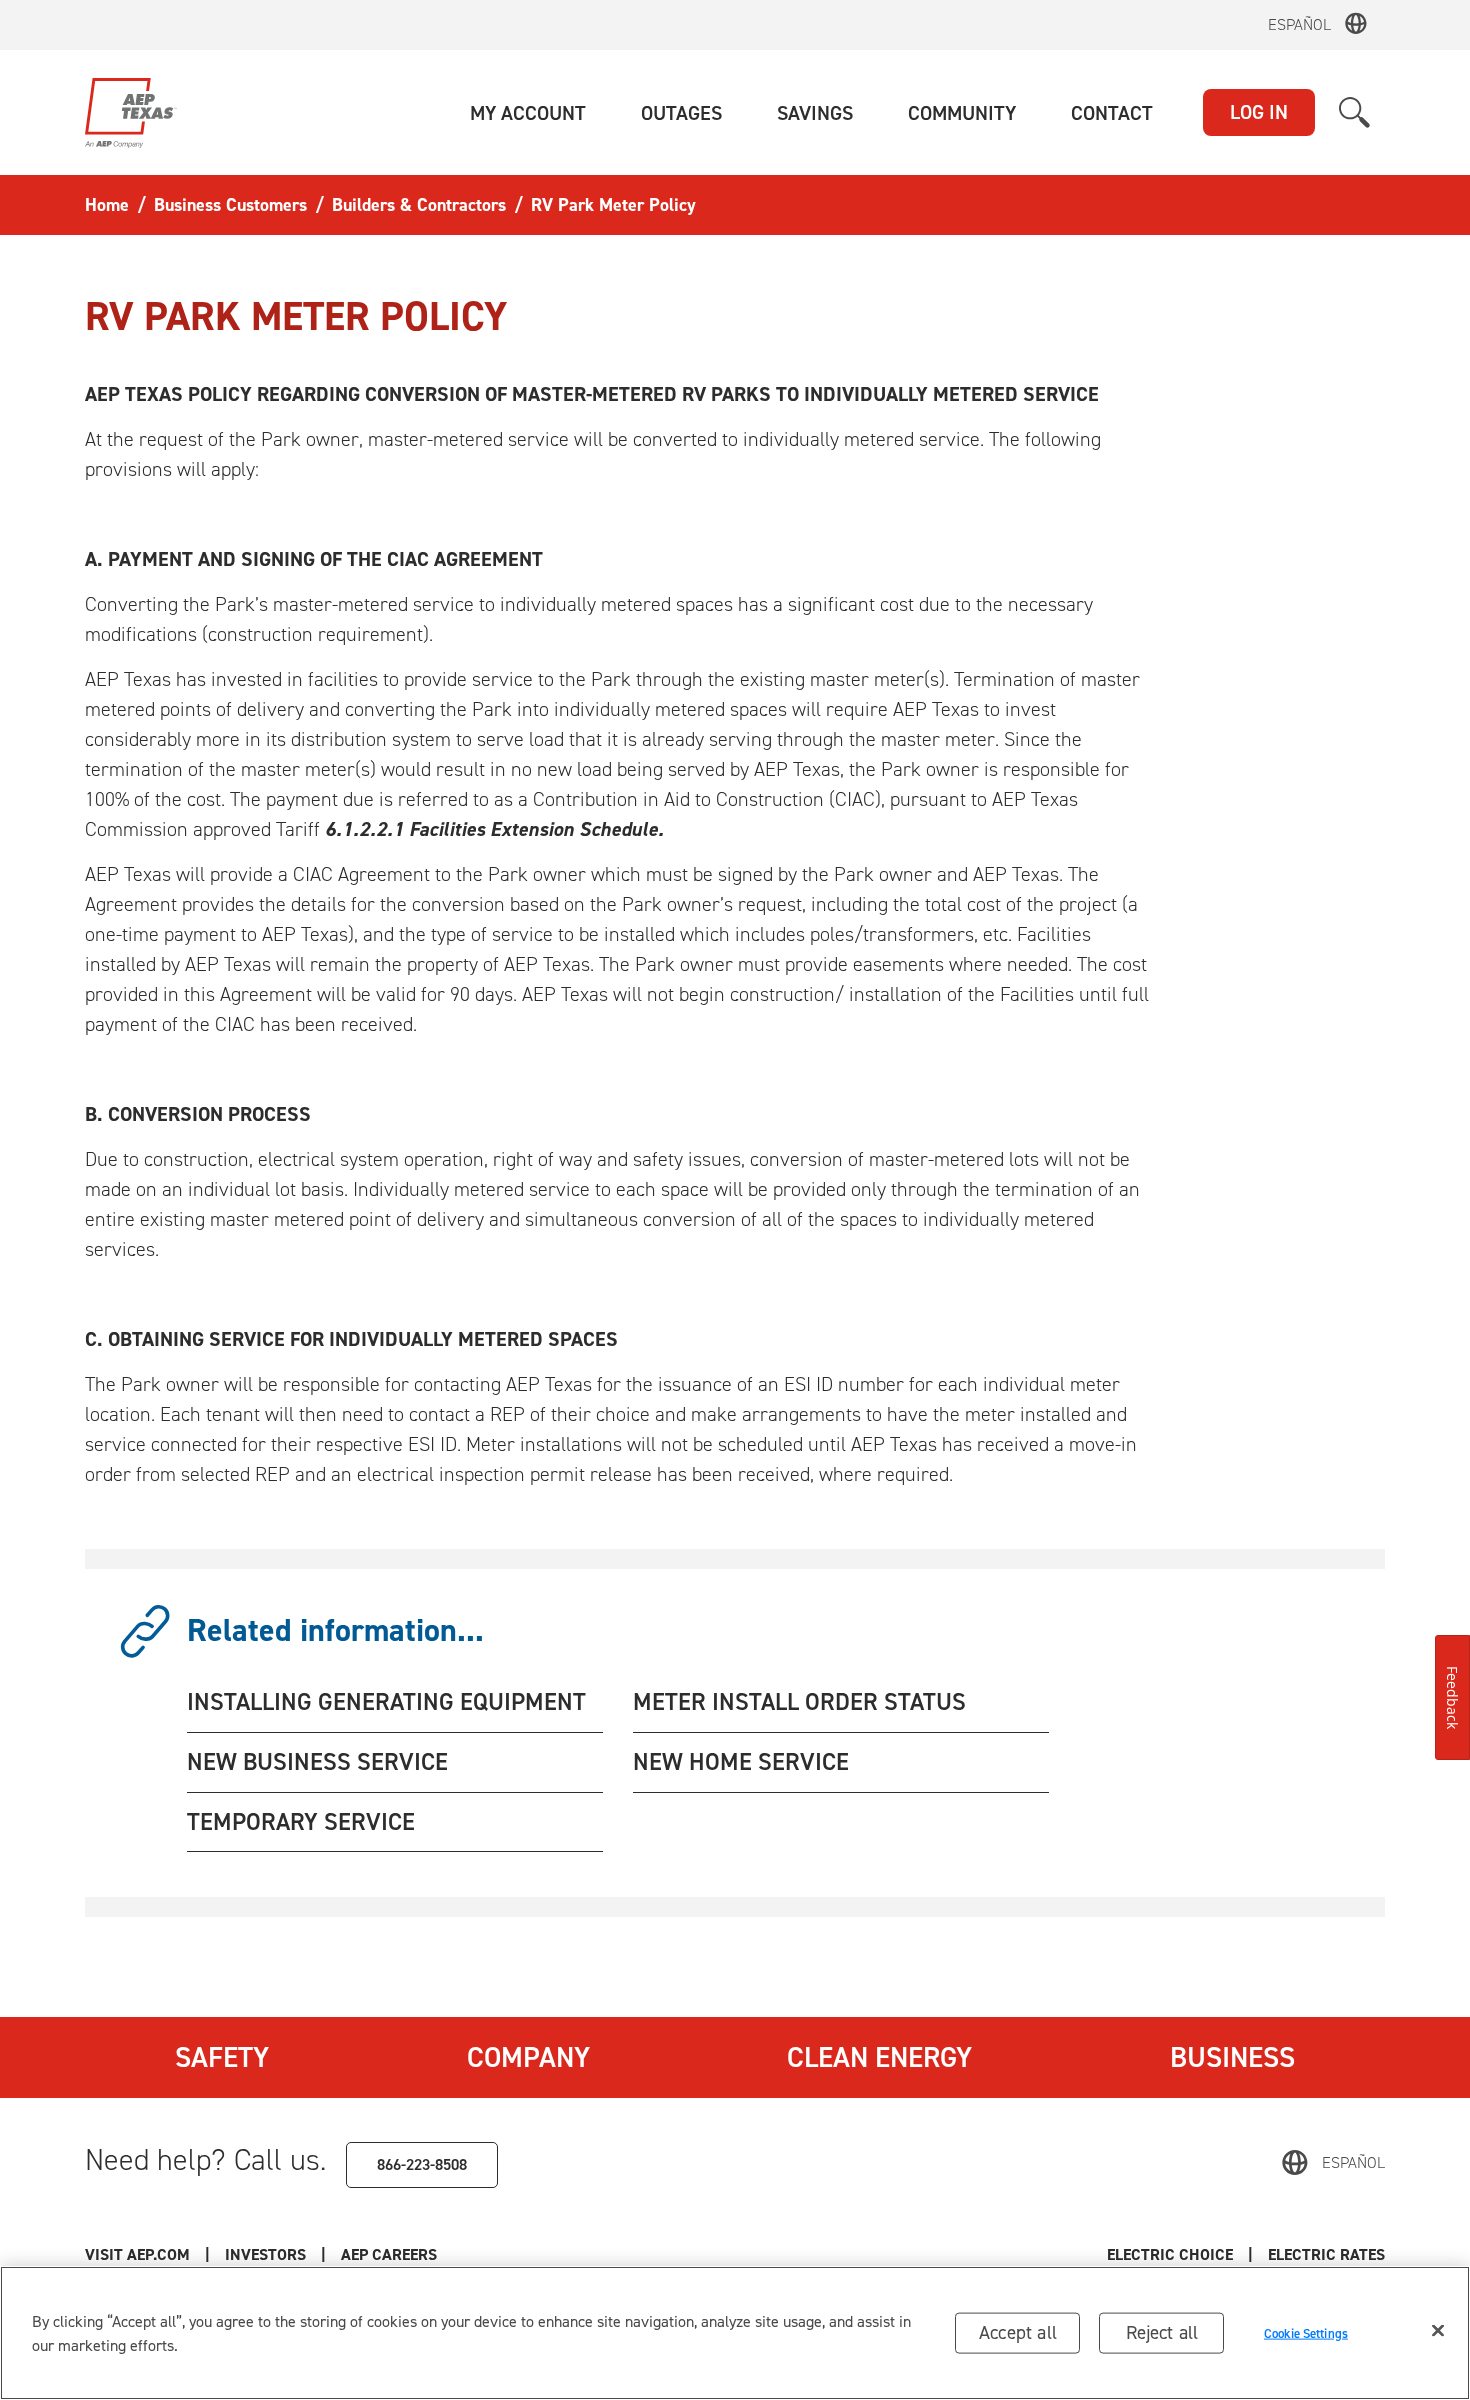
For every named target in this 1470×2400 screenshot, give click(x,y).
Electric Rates (1326, 2254)
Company (528, 2057)
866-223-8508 (422, 2164)
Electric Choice (1170, 2254)
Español (1299, 24)
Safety (222, 2057)
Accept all (1018, 2332)
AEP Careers (389, 2254)
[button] (528, 113)
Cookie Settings (1306, 2332)
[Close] (1438, 2331)
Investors (265, 2254)
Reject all (1162, 2332)
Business (1232, 2057)
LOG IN (1259, 112)
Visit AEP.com (137, 2254)
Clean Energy (879, 2057)
